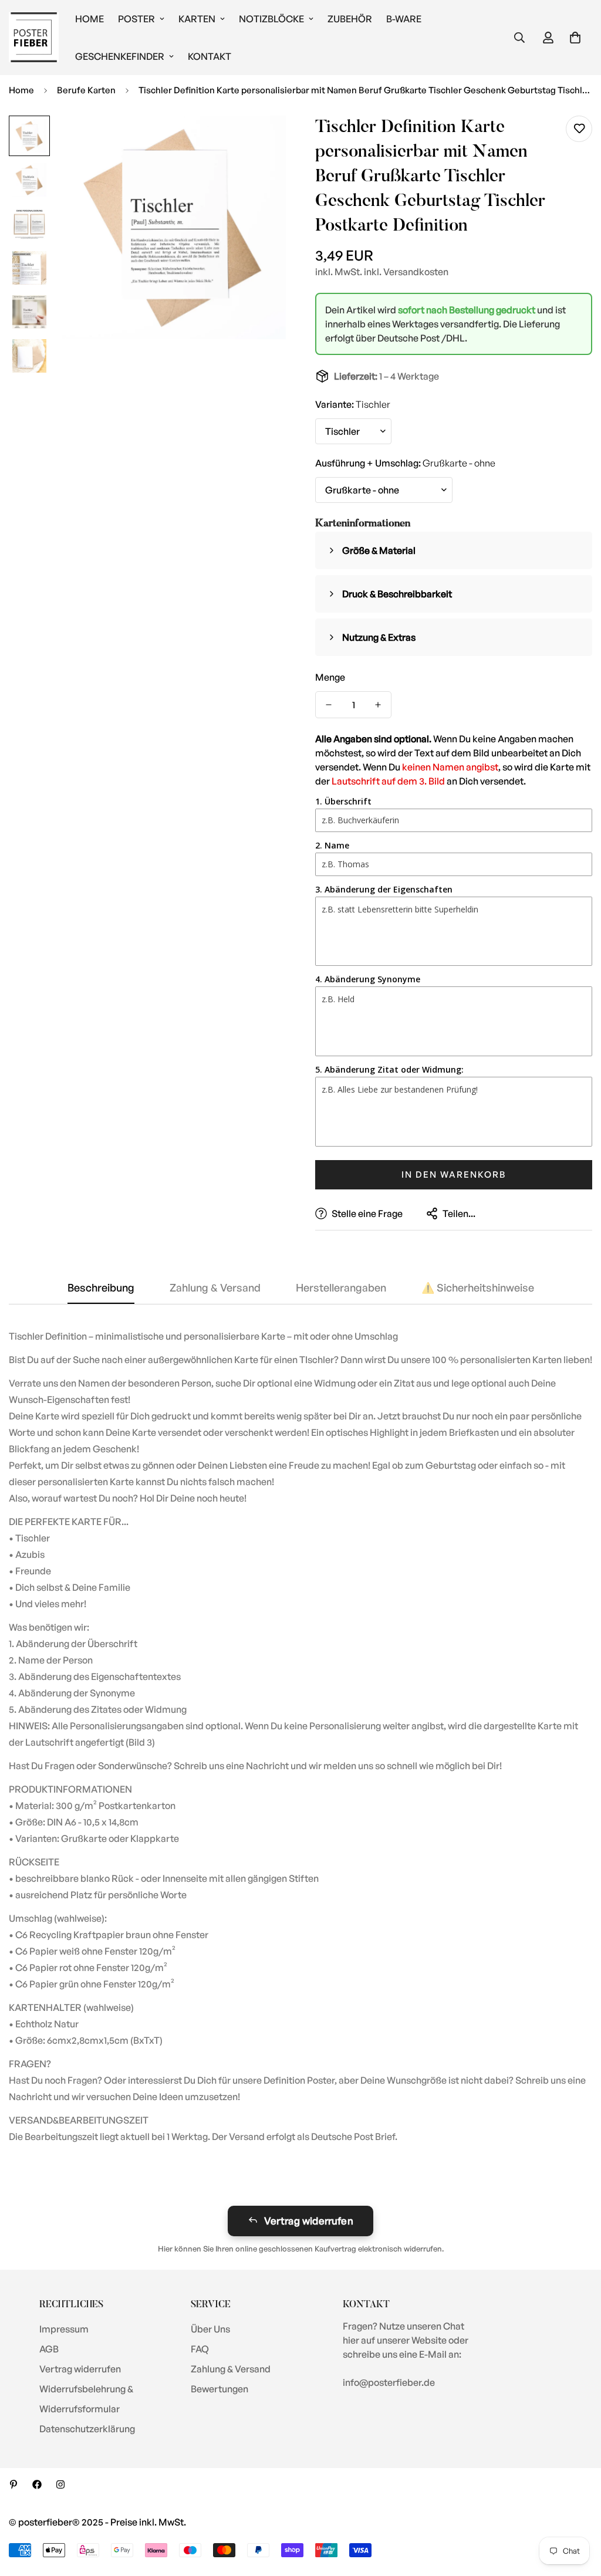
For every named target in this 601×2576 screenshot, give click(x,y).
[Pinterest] (13, 2484)
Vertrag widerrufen (309, 2221)
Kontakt (210, 56)
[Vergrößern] (261, 141)
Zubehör (350, 19)
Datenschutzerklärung (87, 2429)
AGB (49, 2349)
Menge (330, 677)
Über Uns (210, 2329)
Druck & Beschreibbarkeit (397, 594)
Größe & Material (379, 550)
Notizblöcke (271, 19)
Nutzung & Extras (379, 637)
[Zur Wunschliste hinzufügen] (579, 129)
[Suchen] (519, 38)
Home (90, 19)
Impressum (64, 2329)
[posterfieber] (34, 38)
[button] (575, 38)
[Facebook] (37, 2484)
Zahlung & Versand (231, 2369)
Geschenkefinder (120, 56)
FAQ (200, 2349)
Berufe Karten (86, 90)
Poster (136, 19)
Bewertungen (220, 2389)
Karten (197, 19)
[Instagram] (60, 2484)
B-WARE (404, 19)
